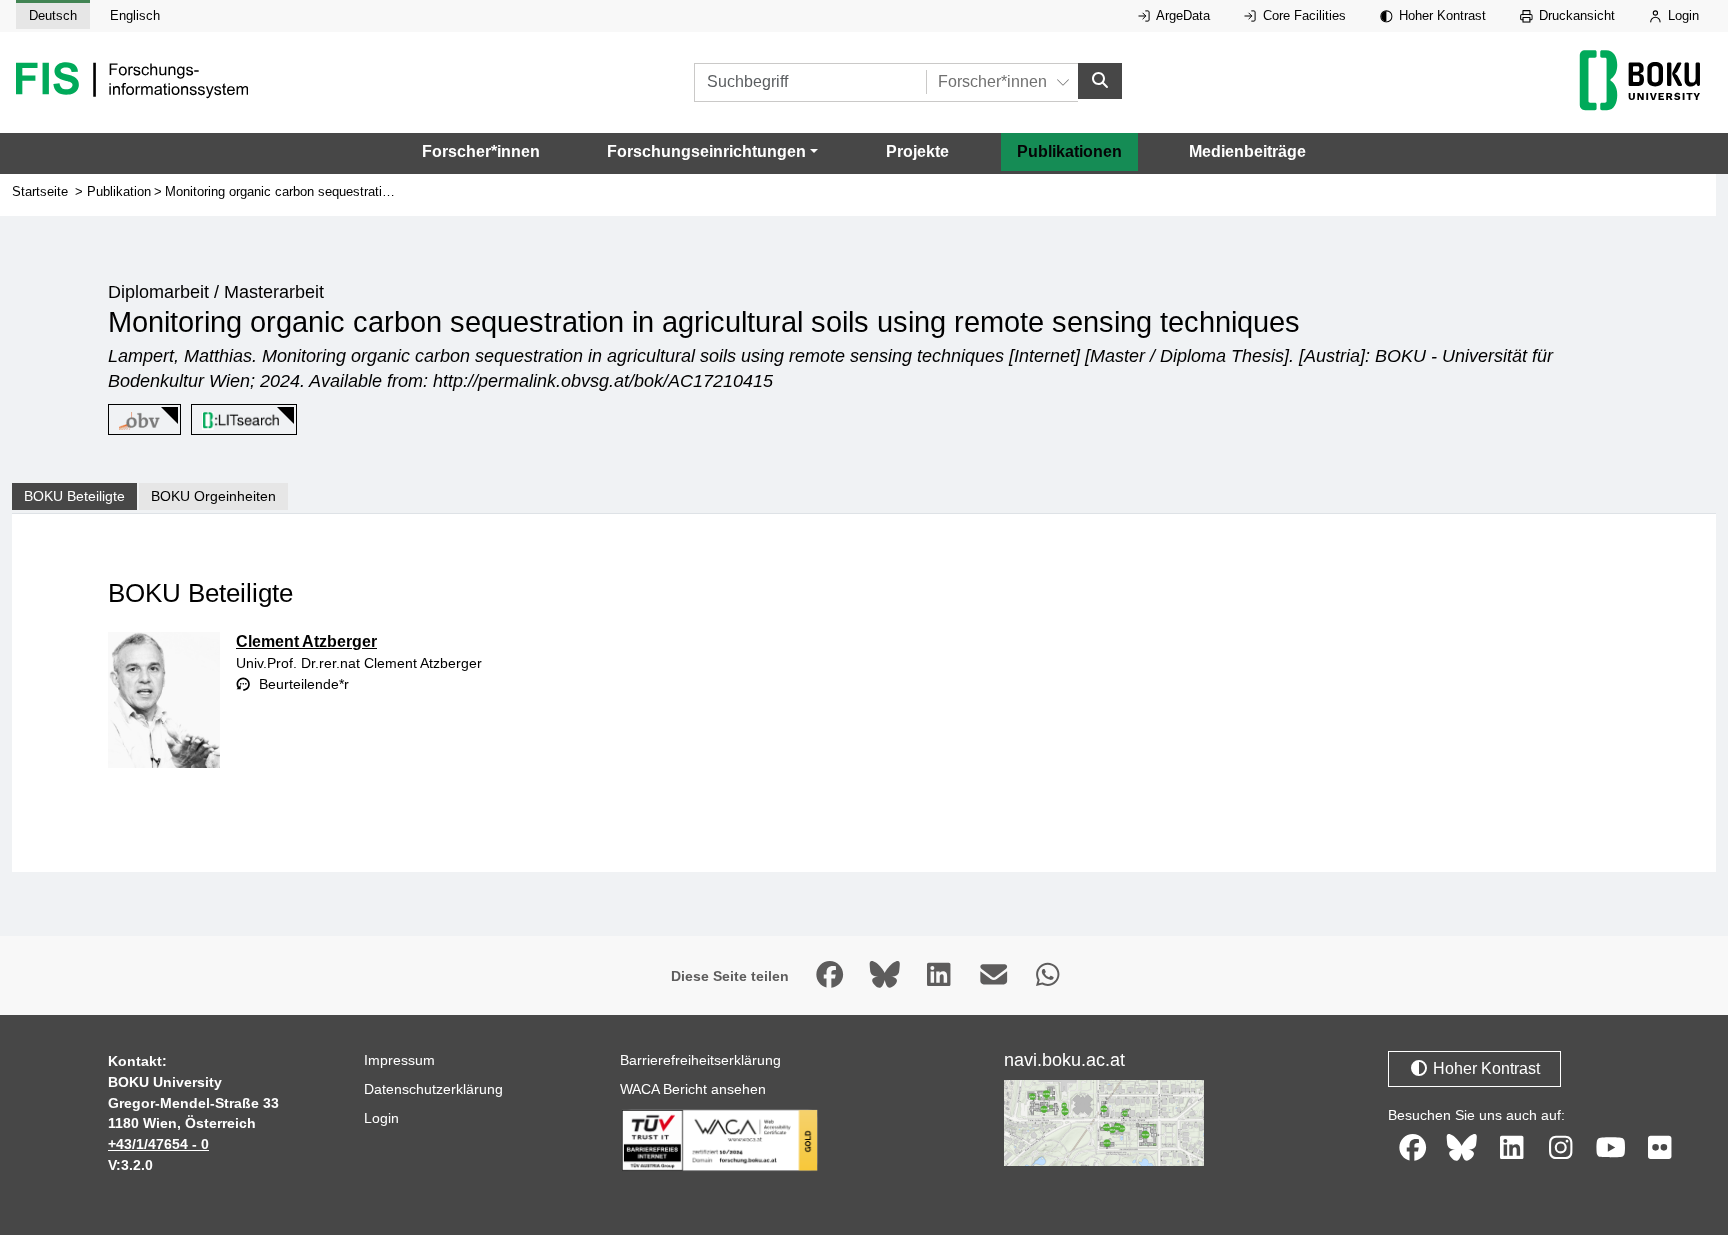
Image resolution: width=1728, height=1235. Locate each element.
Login (1681, 15)
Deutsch (53, 15)
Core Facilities (1302, 15)
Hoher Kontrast (1440, 15)
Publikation (119, 191)
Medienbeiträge (1247, 151)
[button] (712, 152)
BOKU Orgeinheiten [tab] (213, 496)
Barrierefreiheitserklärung (700, 1060)
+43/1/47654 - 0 (158, 1144)
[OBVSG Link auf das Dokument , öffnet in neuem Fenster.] (141, 420)
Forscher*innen (481, 151)
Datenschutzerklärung (433, 1089)
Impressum (399, 1060)
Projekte (917, 151)
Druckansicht (1575, 15)
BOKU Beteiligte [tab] (74, 496)
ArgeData (1181, 15)
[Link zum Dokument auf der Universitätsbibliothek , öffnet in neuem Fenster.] (240, 420)
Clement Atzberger (306, 641)
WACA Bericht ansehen (693, 1089)
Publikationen (1069, 151)
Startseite (40, 191)
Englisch (135, 15)
